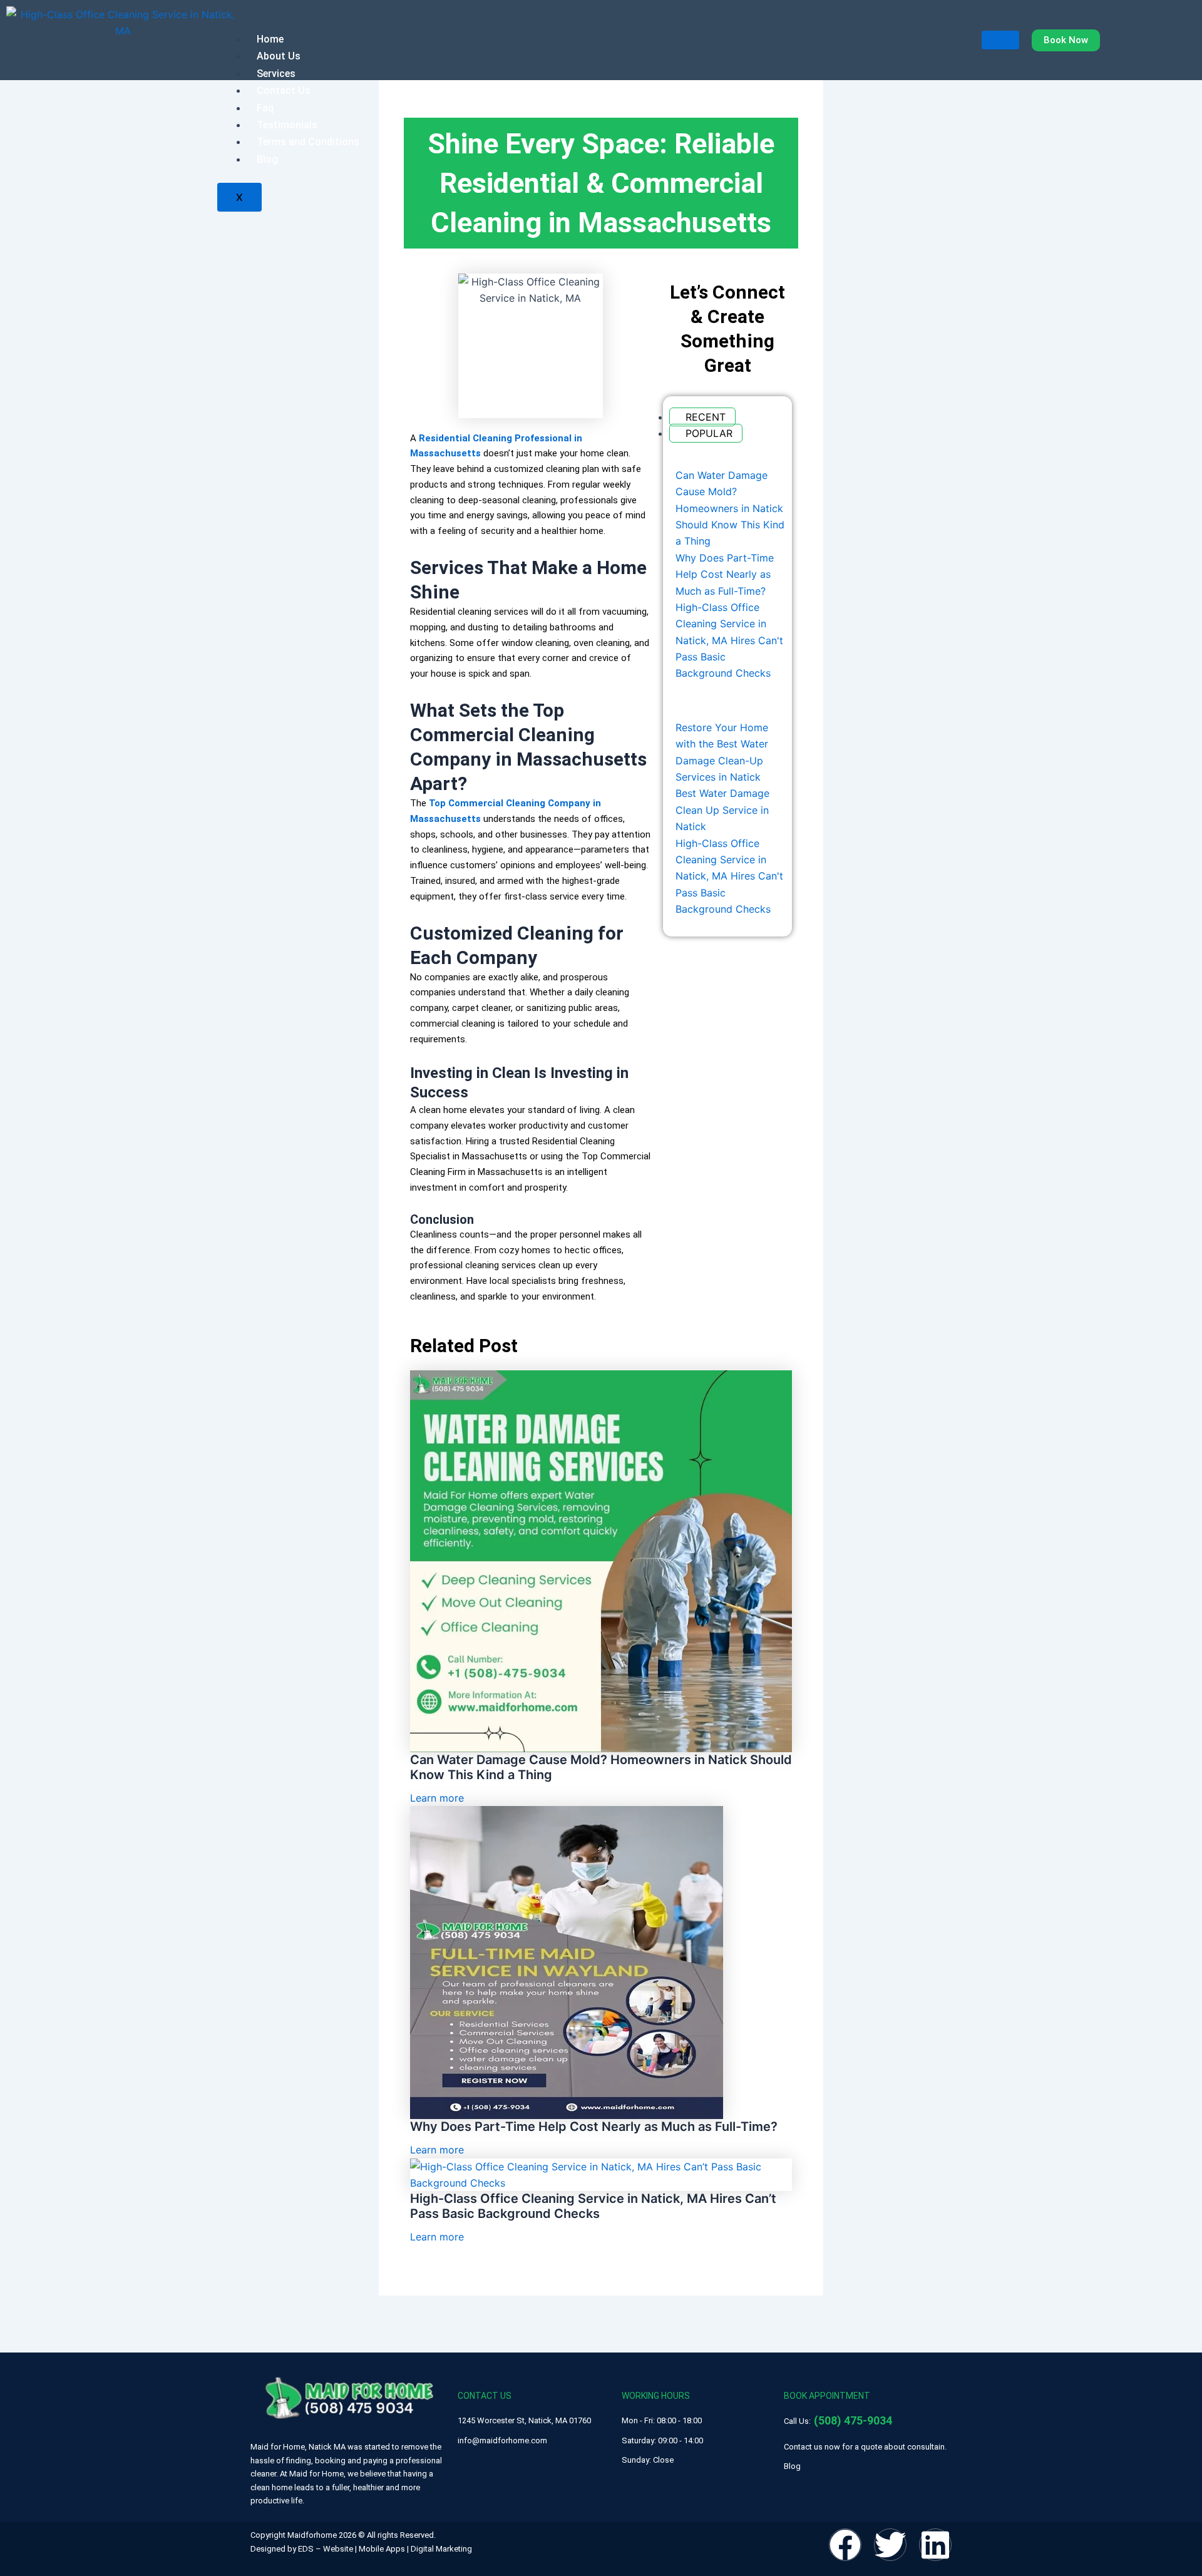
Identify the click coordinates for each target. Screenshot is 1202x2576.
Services (276, 74)
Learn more (437, 1798)
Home (270, 39)
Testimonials (287, 125)
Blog (267, 159)
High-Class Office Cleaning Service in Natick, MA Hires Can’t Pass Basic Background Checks (593, 2206)
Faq (265, 108)
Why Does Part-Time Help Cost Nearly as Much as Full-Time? (594, 2127)
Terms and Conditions (308, 142)
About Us (279, 56)
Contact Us (284, 90)
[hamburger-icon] (1000, 40)
